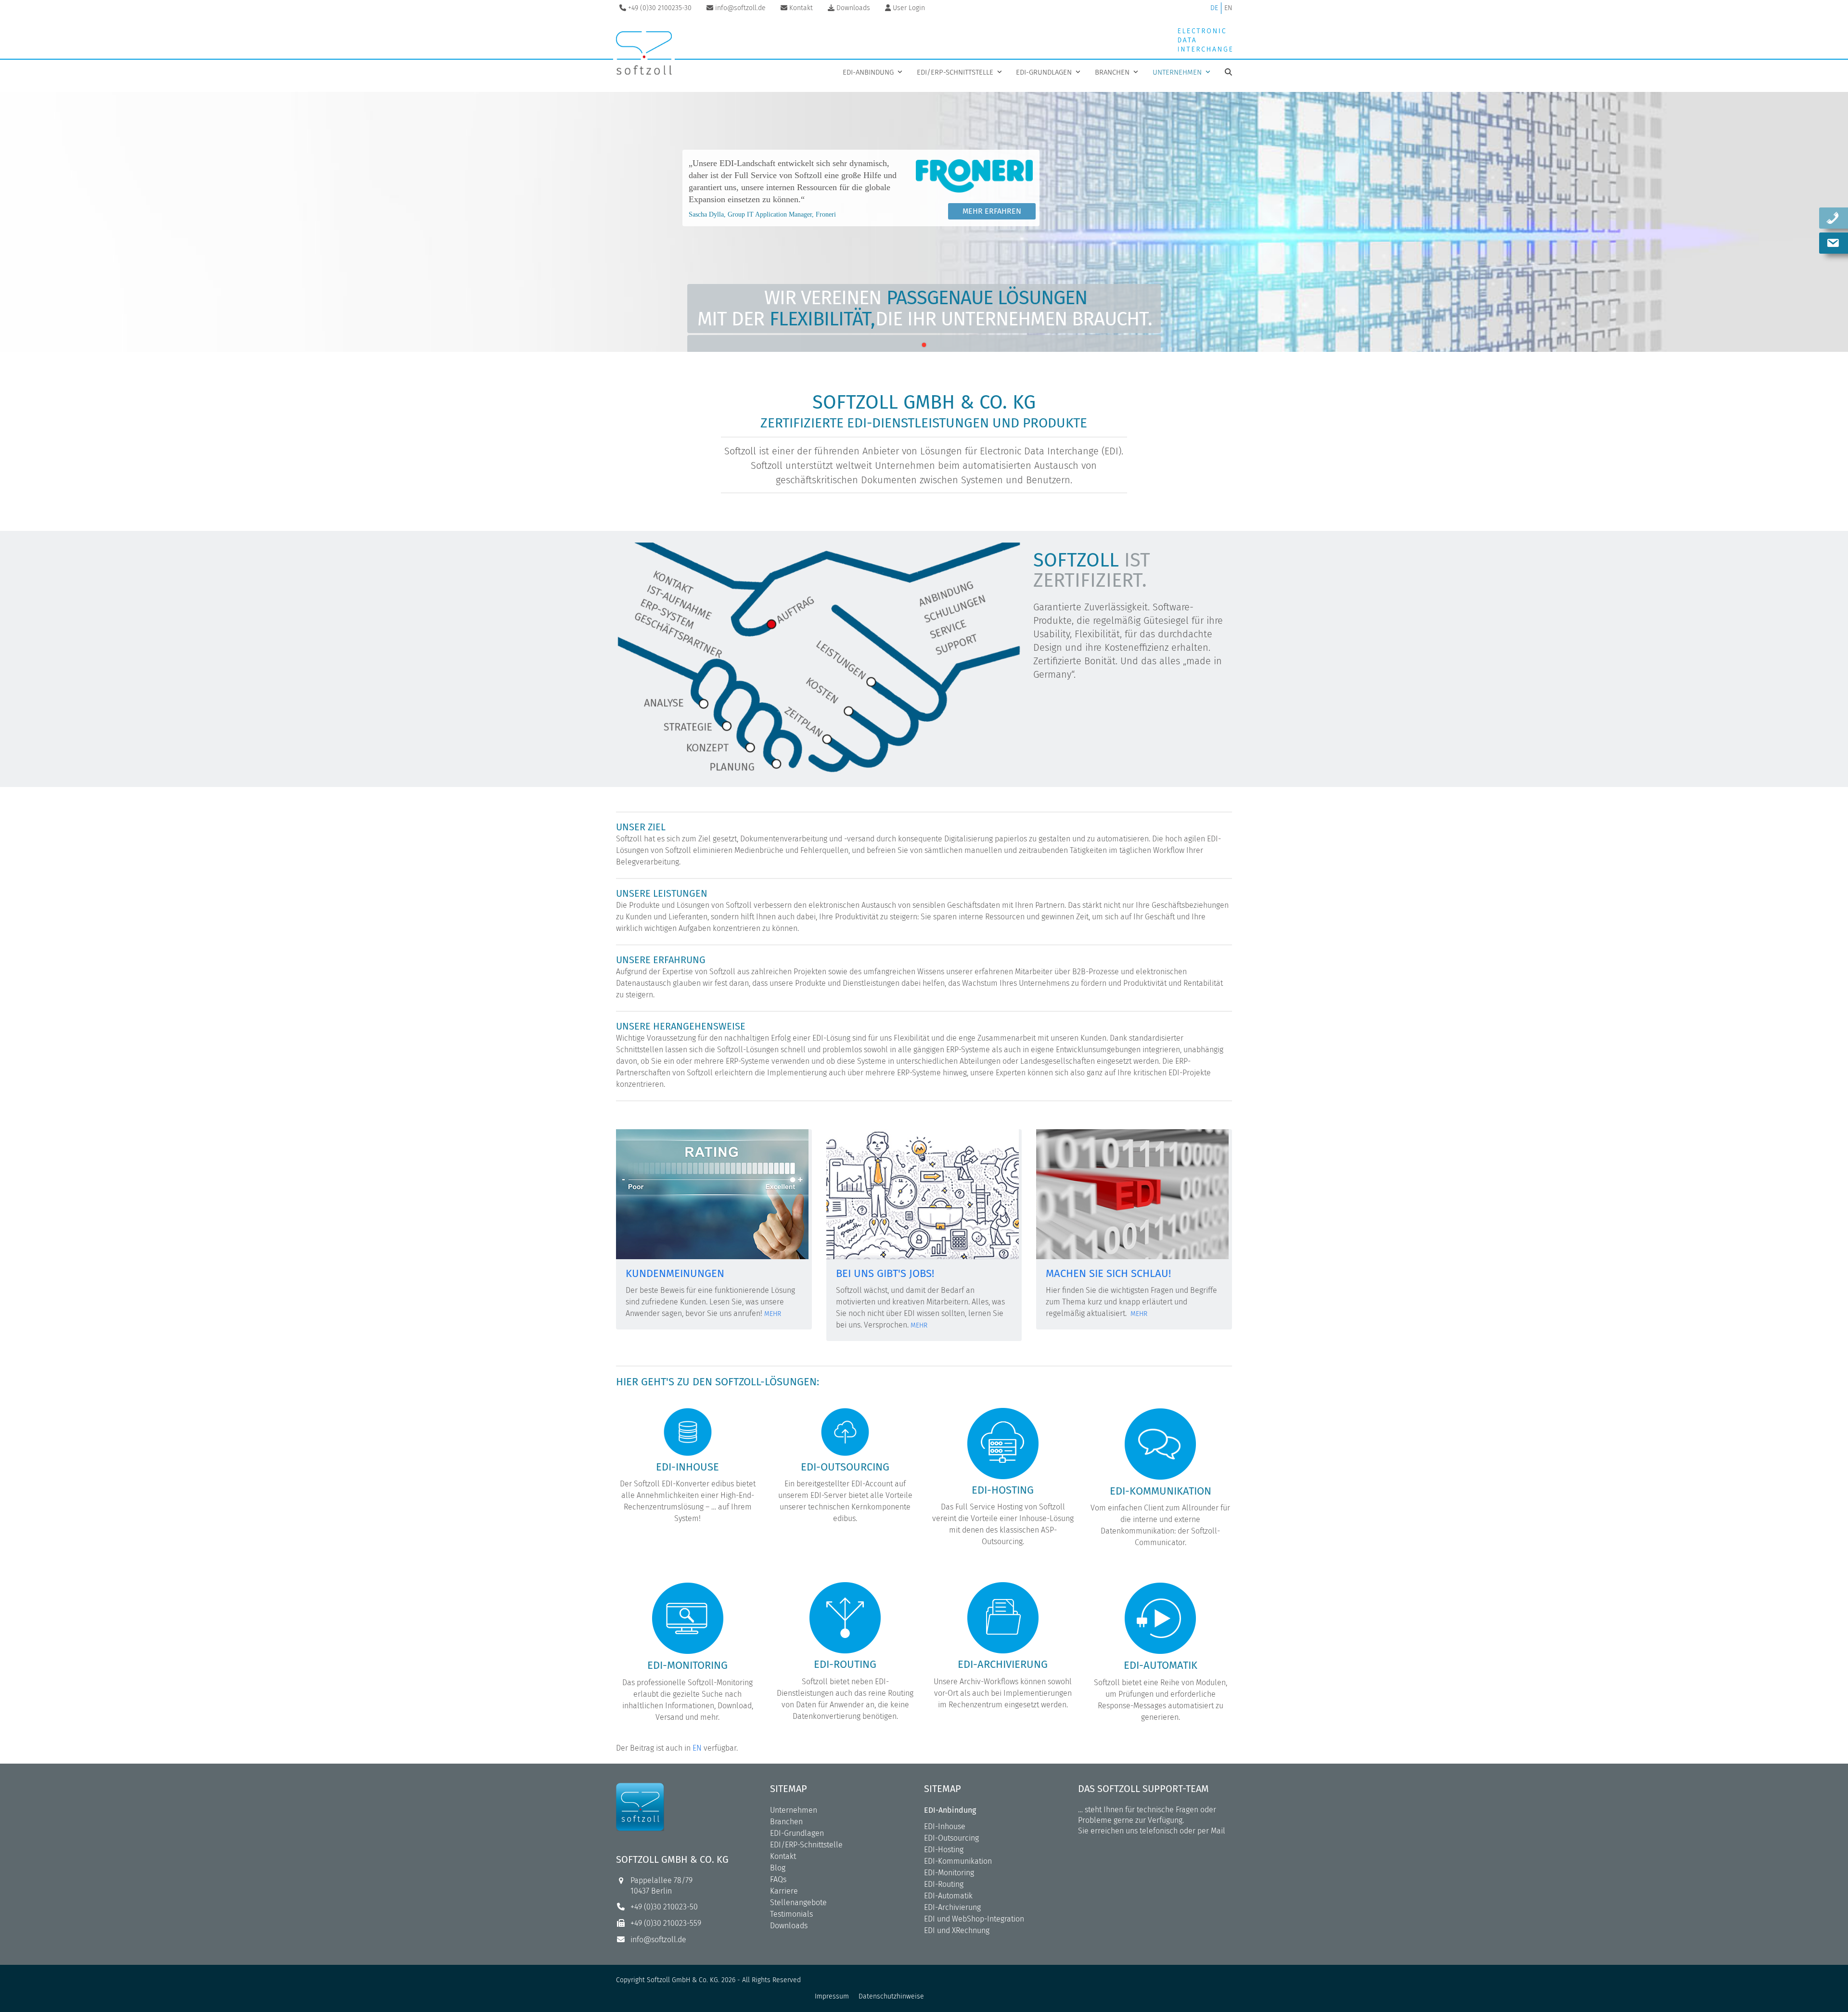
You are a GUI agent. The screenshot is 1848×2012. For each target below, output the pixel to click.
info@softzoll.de (658, 1940)
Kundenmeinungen (675, 1273)
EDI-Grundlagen (797, 1833)
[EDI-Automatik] (1160, 1618)
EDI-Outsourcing (951, 1838)
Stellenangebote (798, 1902)
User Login (909, 8)
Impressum (832, 1996)
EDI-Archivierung (952, 1907)
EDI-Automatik (948, 1896)
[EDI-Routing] (845, 1617)
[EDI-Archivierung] (1003, 1617)
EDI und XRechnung (957, 1930)
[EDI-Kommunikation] (1160, 1443)
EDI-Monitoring (949, 1873)
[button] (1228, 72)
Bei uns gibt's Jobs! (885, 1273)
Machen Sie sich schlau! (1108, 1273)
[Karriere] (923, 1193)
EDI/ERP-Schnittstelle (806, 1845)
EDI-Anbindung (950, 1810)
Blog (778, 1868)
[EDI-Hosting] (1003, 1443)
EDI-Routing (944, 1884)
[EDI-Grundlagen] (1132, 1193)
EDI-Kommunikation (958, 1861)
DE (1214, 8)
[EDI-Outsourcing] (845, 1431)
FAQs (778, 1879)
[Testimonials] (712, 1193)
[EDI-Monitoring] (688, 1618)
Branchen (786, 1822)
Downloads (789, 1926)
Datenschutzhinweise (891, 1996)
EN (1228, 8)
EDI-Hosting (944, 1850)
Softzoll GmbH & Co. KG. (683, 1980)
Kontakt (783, 1856)
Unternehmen (794, 1810)
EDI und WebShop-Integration (974, 1919)
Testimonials (791, 1914)
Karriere (784, 1891)
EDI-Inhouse (945, 1826)
